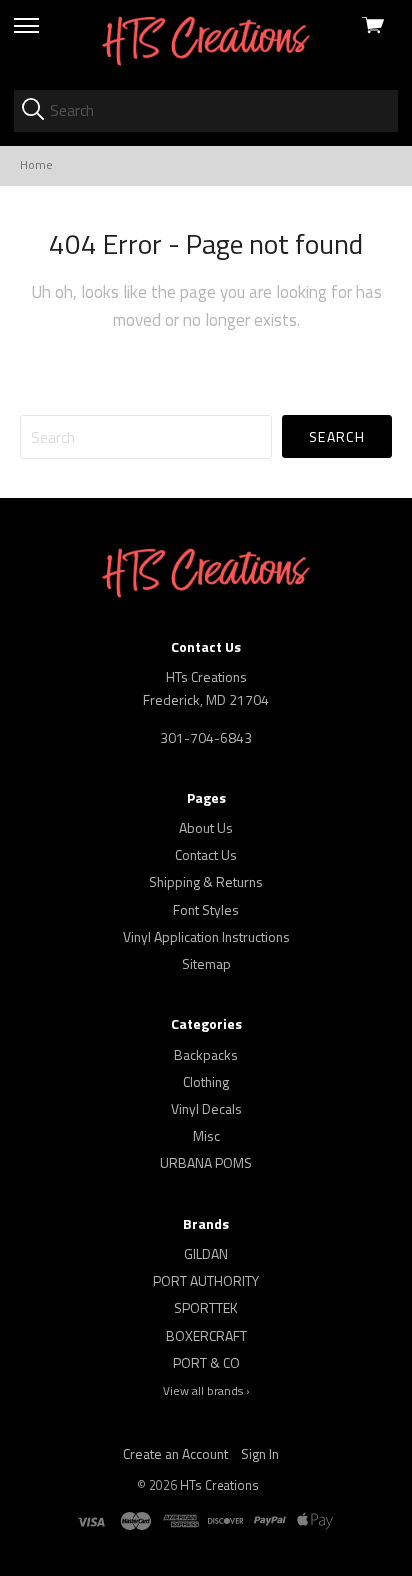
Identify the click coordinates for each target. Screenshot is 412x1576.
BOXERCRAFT (206, 1335)
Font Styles (206, 909)
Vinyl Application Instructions (206, 936)
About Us (206, 827)
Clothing (206, 1081)
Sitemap (206, 963)
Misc (206, 1135)
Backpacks (206, 1054)
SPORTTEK (206, 1307)
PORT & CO (206, 1362)
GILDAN (206, 1253)
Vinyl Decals (206, 1108)
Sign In (260, 1453)
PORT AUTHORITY (206, 1280)
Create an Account (175, 1453)
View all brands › (206, 1391)
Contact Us (206, 854)
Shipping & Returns (206, 881)
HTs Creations (219, 1485)
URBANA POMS (206, 1162)
